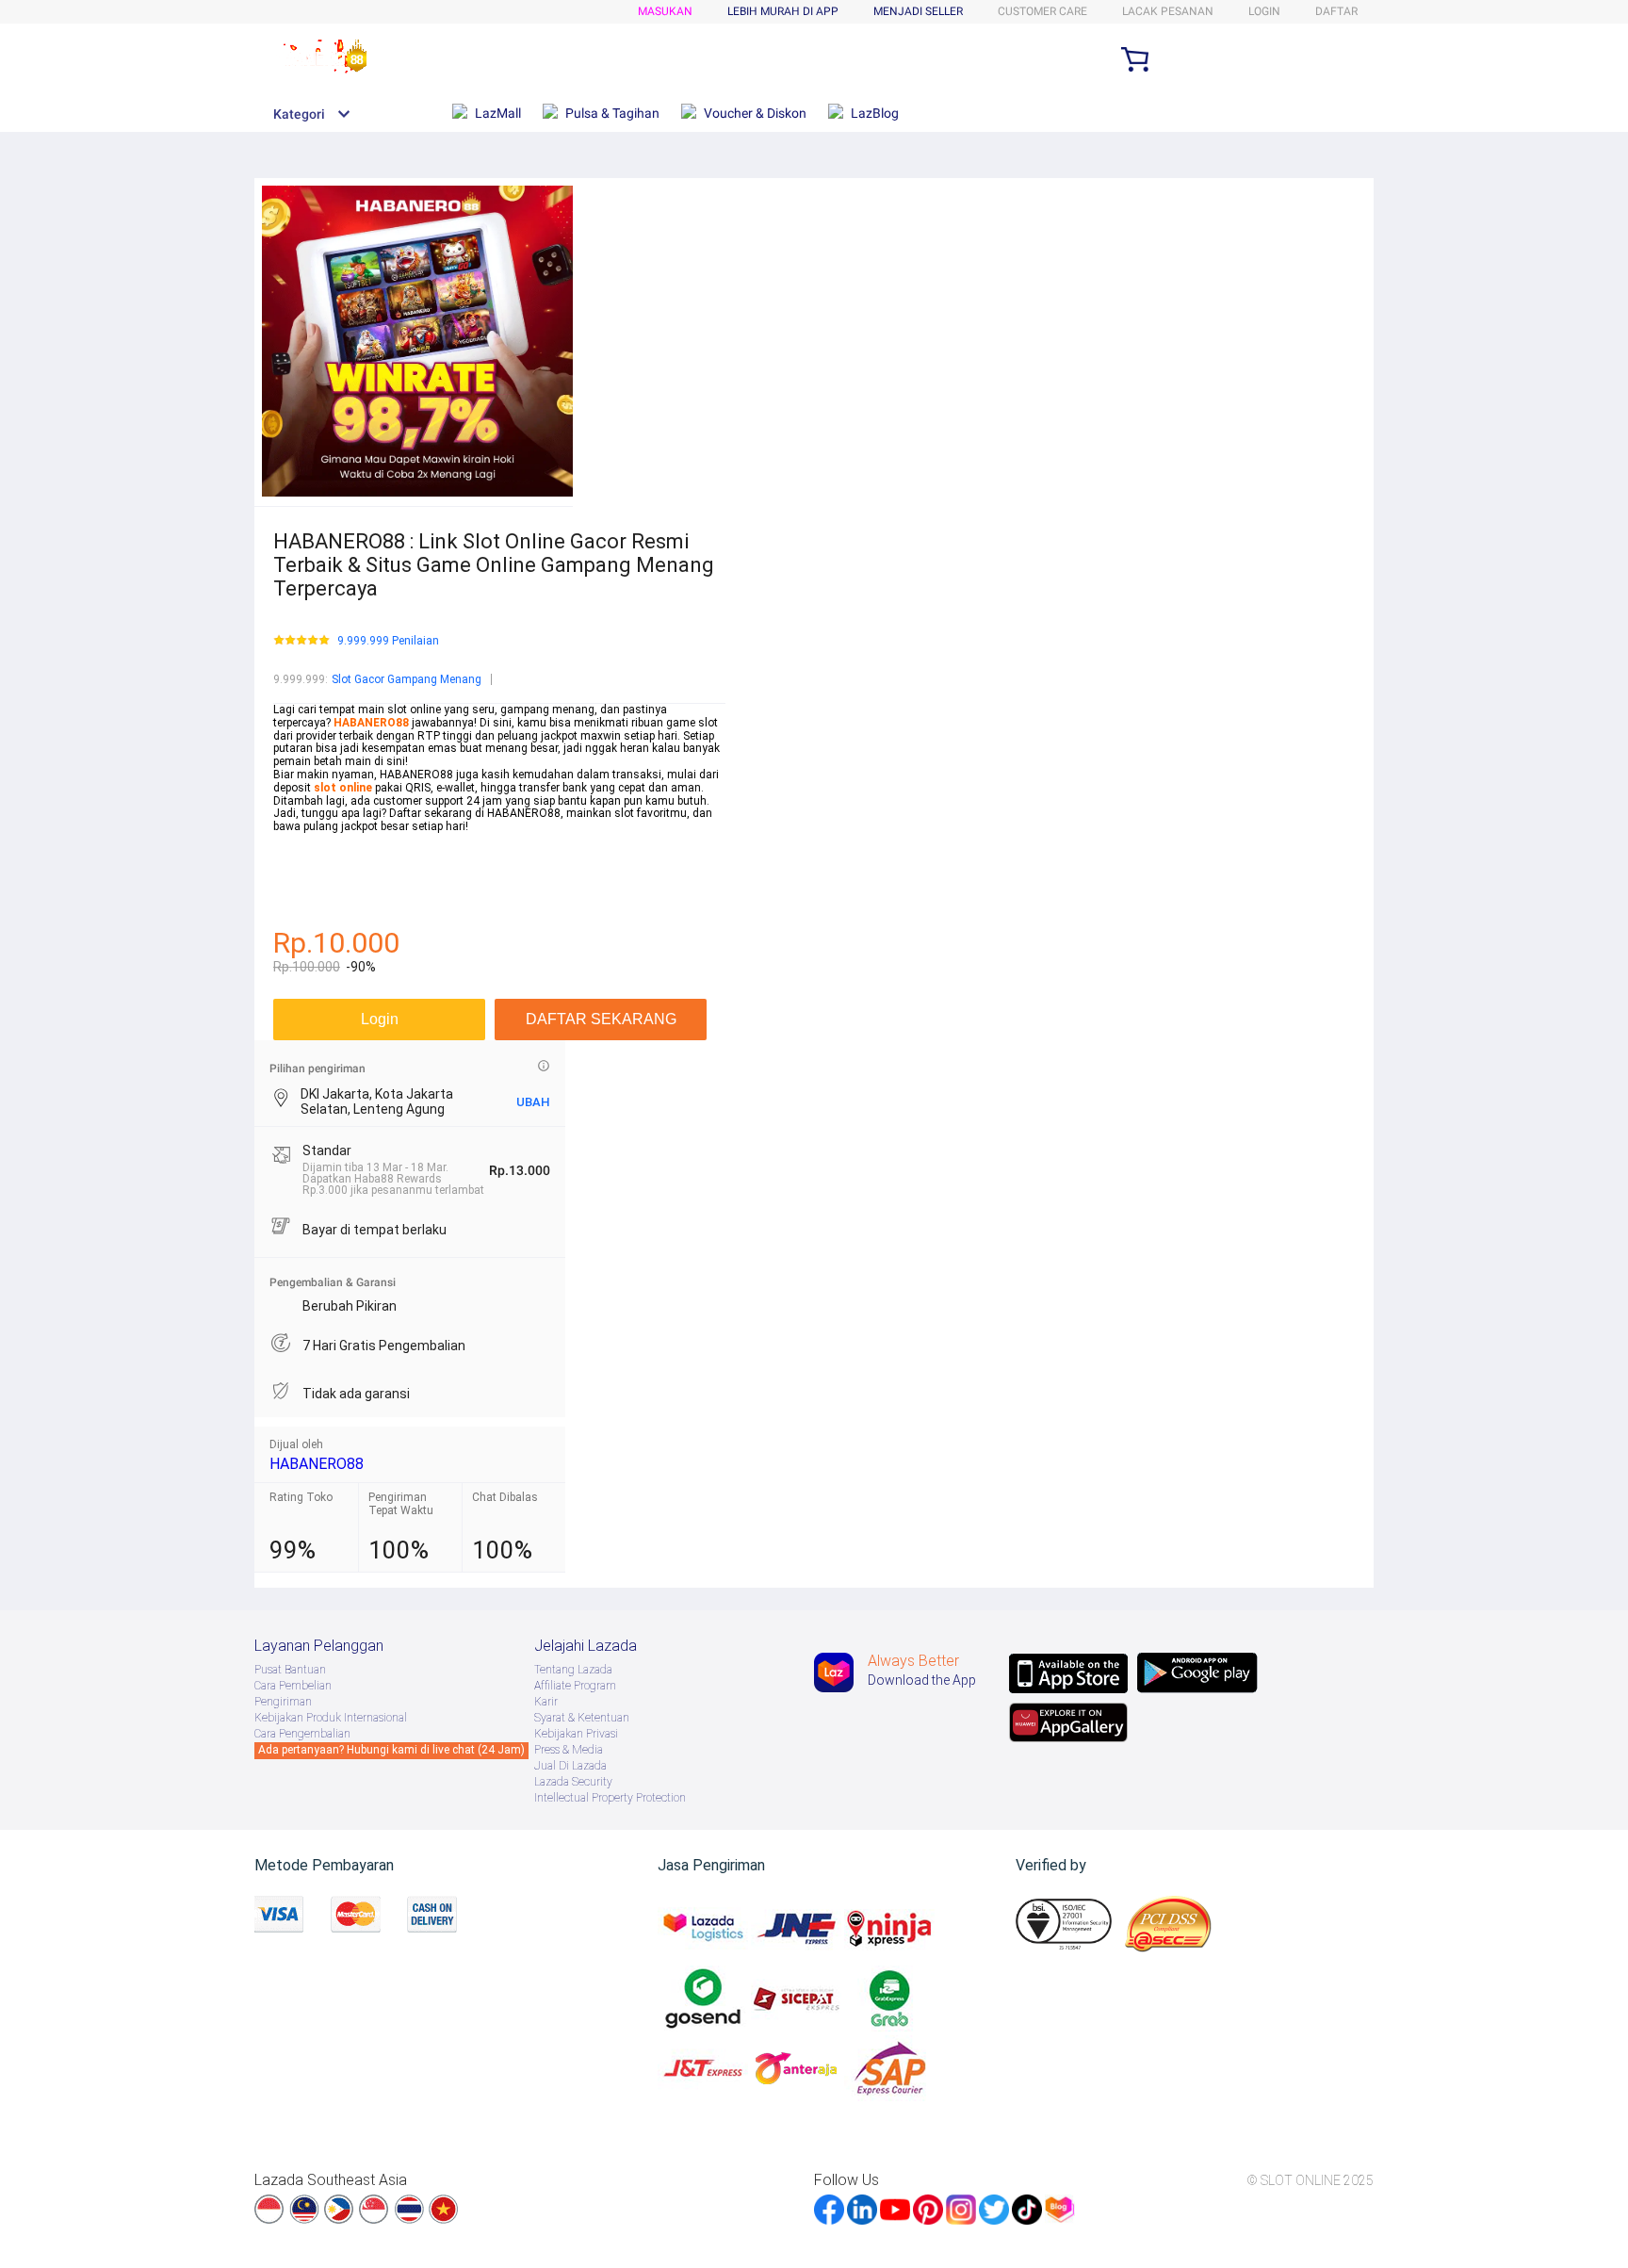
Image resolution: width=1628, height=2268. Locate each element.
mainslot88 (303, 840)
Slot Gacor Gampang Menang (407, 679)
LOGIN (1264, 11)
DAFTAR (1336, 11)
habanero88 (304, 853)
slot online (343, 788)
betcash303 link (314, 891)
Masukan (665, 11)
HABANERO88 (317, 1464)
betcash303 (303, 866)
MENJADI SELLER (918, 11)
